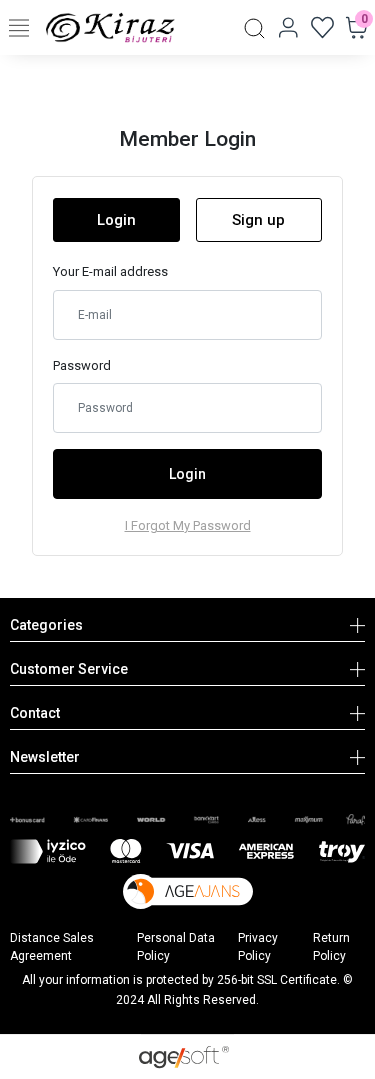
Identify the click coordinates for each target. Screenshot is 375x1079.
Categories (46, 625)
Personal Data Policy (176, 947)
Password (82, 365)
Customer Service (69, 669)
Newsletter (45, 757)
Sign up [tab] (258, 220)
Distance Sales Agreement (52, 947)
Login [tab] (116, 220)
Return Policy (331, 947)
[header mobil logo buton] (111, 26)
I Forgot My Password (188, 525)
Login (187, 474)
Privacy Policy (258, 947)
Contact (35, 713)
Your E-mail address (110, 271)
